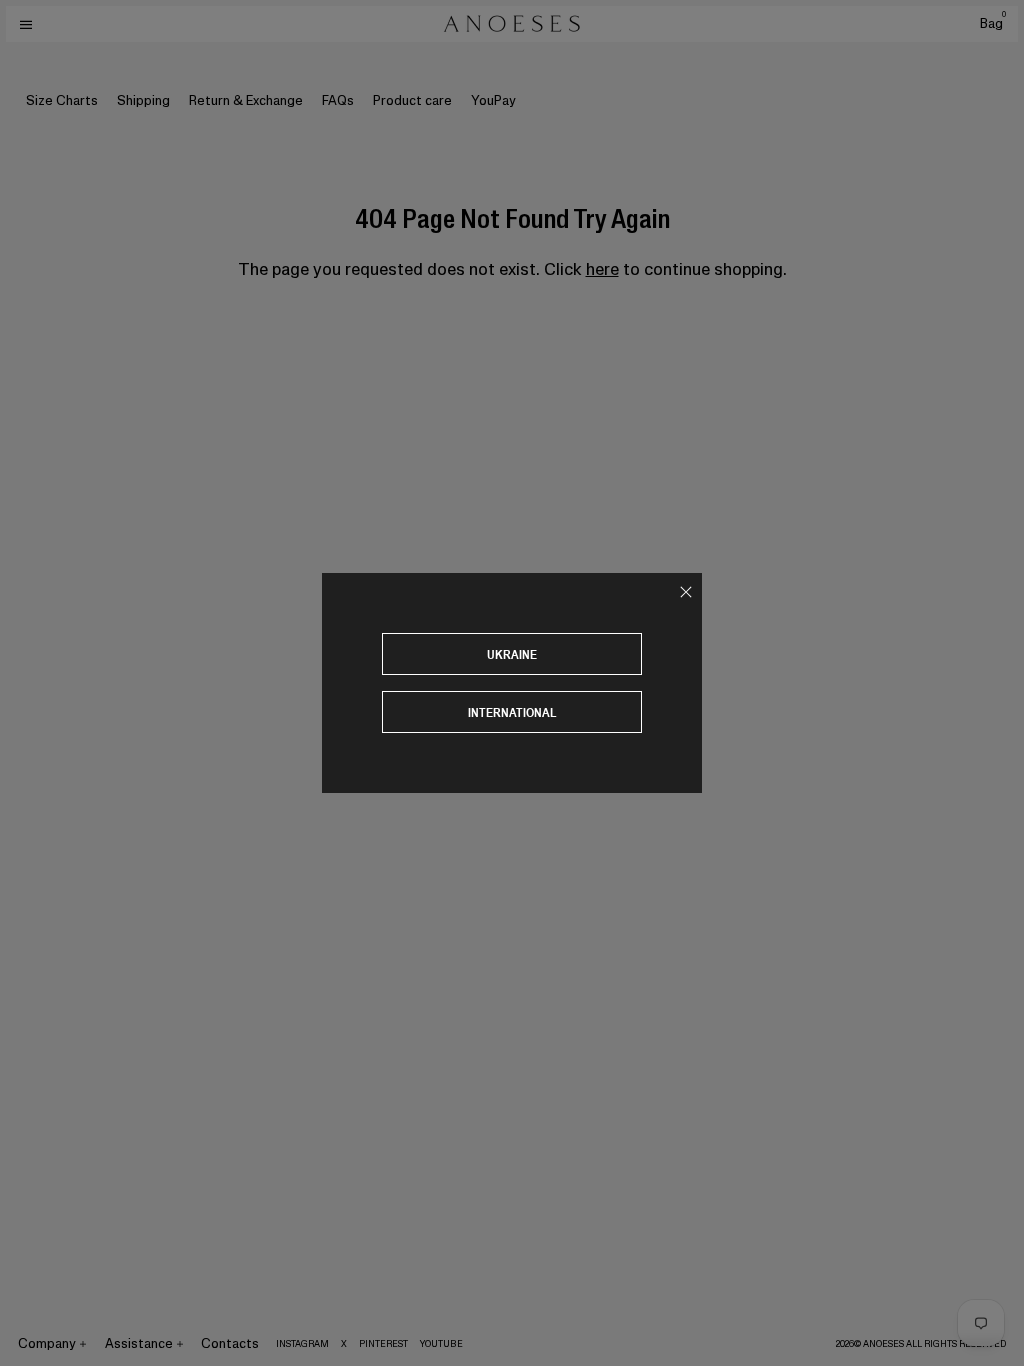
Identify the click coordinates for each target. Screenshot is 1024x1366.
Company (47, 1343)
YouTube (441, 1344)
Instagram (302, 1344)
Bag (993, 23)
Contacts (230, 1343)
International (512, 712)
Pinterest (383, 1344)
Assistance (139, 1343)
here (602, 269)
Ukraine (512, 654)
